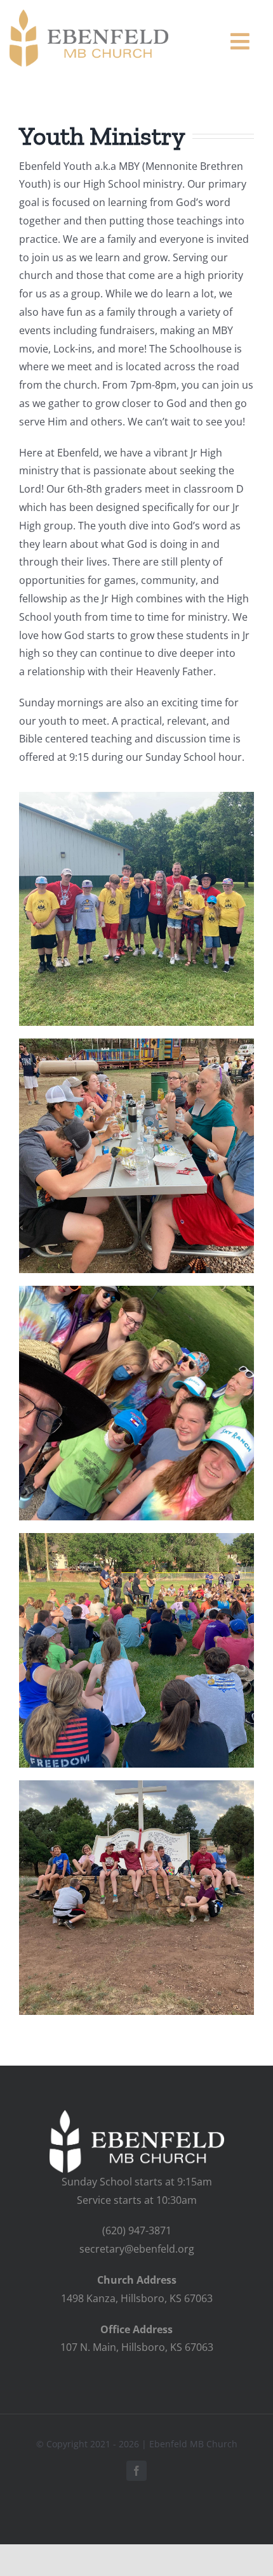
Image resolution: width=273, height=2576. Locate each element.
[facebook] (136, 2471)
